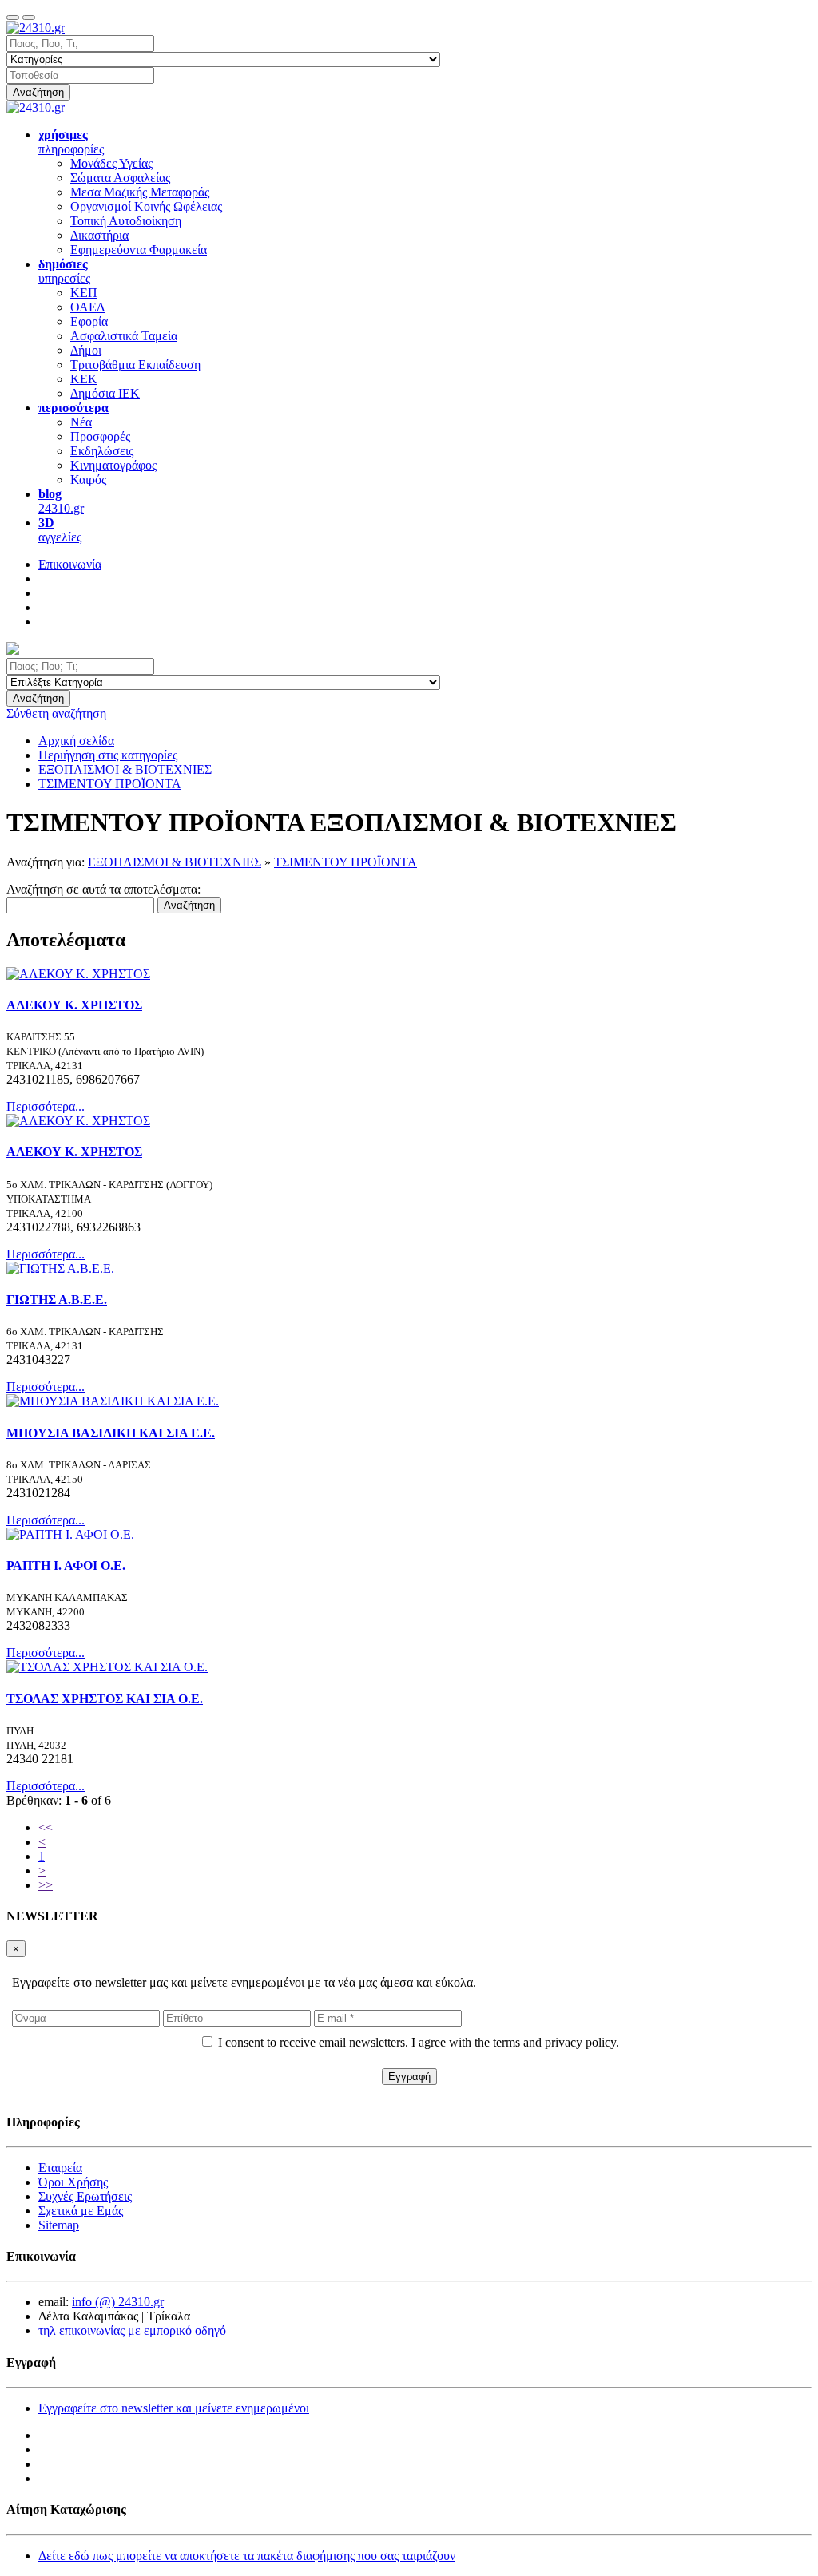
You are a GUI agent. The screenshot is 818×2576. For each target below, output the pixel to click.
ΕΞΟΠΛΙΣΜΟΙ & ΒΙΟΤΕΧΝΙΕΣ (175, 862)
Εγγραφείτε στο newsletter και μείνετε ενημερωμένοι (174, 2408)
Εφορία (89, 321)
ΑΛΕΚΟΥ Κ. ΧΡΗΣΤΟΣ (74, 1005)
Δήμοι (86, 350)
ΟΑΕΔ (87, 307)
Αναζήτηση (38, 92)
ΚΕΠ (84, 293)
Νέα (81, 422)
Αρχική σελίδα (76, 741)
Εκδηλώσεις (102, 451)
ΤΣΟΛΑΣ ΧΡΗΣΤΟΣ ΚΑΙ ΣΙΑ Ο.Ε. (105, 1699)
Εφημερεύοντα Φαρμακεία (139, 250)
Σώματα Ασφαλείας (120, 178)
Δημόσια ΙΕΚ (105, 393)
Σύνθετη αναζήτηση (56, 713)
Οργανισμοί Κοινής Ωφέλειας (146, 206)
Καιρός (88, 480)
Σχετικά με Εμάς (81, 2211)
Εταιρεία (60, 2168)
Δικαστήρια (99, 235)
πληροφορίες (71, 142)
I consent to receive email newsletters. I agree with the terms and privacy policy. (419, 2042)
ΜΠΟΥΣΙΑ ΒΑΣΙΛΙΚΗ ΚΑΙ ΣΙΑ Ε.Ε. (111, 1433)
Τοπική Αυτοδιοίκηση (126, 221)
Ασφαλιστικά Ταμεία (124, 336)
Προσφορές (100, 436)
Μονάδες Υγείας (111, 163)
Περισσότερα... (46, 1106)
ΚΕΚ (84, 379)
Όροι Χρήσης (73, 2182)
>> (46, 1885)
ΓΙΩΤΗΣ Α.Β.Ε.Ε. (57, 1300)
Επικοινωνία (70, 564)
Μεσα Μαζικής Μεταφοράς (140, 192)
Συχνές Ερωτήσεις (85, 2196)
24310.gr (61, 501)
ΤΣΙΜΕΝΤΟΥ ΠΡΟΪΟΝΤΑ (345, 862)
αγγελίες (60, 530)
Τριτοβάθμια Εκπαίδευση (135, 365)
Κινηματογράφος (113, 465)
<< (46, 1827)
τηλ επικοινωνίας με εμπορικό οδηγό (132, 2330)
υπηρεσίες (64, 271)
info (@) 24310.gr (118, 2302)
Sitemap (59, 2225)
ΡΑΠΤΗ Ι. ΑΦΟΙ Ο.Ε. (66, 1565)
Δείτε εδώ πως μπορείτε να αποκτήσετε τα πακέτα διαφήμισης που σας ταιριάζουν (247, 2556)
